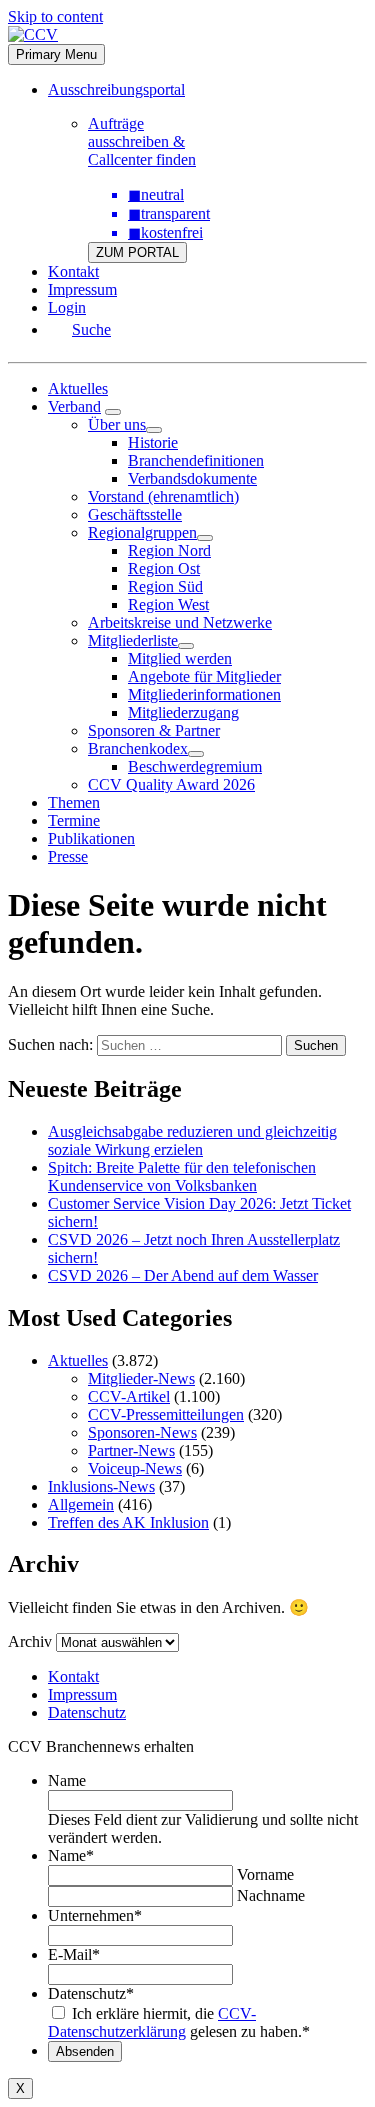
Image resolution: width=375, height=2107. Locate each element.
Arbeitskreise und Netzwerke (180, 622)
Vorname (265, 1874)
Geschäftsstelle (135, 514)
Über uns (117, 424)
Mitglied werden (180, 658)
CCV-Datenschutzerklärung (152, 2022)
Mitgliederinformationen (204, 694)
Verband (74, 406)
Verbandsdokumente (192, 478)
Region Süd (165, 586)
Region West (168, 604)
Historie (153, 442)
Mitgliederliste (133, 640)
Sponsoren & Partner (154, 730)
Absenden (85, 2051)
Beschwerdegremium (195, 766)
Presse (68, 856)
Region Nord (169, 550)
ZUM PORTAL (137, 252)
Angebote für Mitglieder (204, 676)
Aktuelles (78, 388)
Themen (74, 802)
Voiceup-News (135, 1468)
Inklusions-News (101, 1486)
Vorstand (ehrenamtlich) (163, 496)
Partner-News (131, 1450)
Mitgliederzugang (183, 712)
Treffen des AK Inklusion (128, 1522)
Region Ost (164, 568)
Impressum (82, 289)
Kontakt (73, 271)
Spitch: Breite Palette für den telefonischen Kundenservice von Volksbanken (182, 1176)
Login (67, 307)
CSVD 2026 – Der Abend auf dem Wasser (183, 1275)
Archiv (30, 1641)
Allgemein (81, 1504)
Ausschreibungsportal (116, 89)
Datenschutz (87, 1712)
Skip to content (55, 16)
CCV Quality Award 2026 (171, 784)
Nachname (271, 1895)
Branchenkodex (138, 748)
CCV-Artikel (129, 1396)
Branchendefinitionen (196, 460)
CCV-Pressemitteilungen (166, 1414)
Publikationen (91, 838)
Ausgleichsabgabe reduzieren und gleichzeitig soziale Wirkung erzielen (192, 1140)
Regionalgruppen (142, 532)
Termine (74, 820)
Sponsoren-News (142, 1432)
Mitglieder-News (141, 1378)
